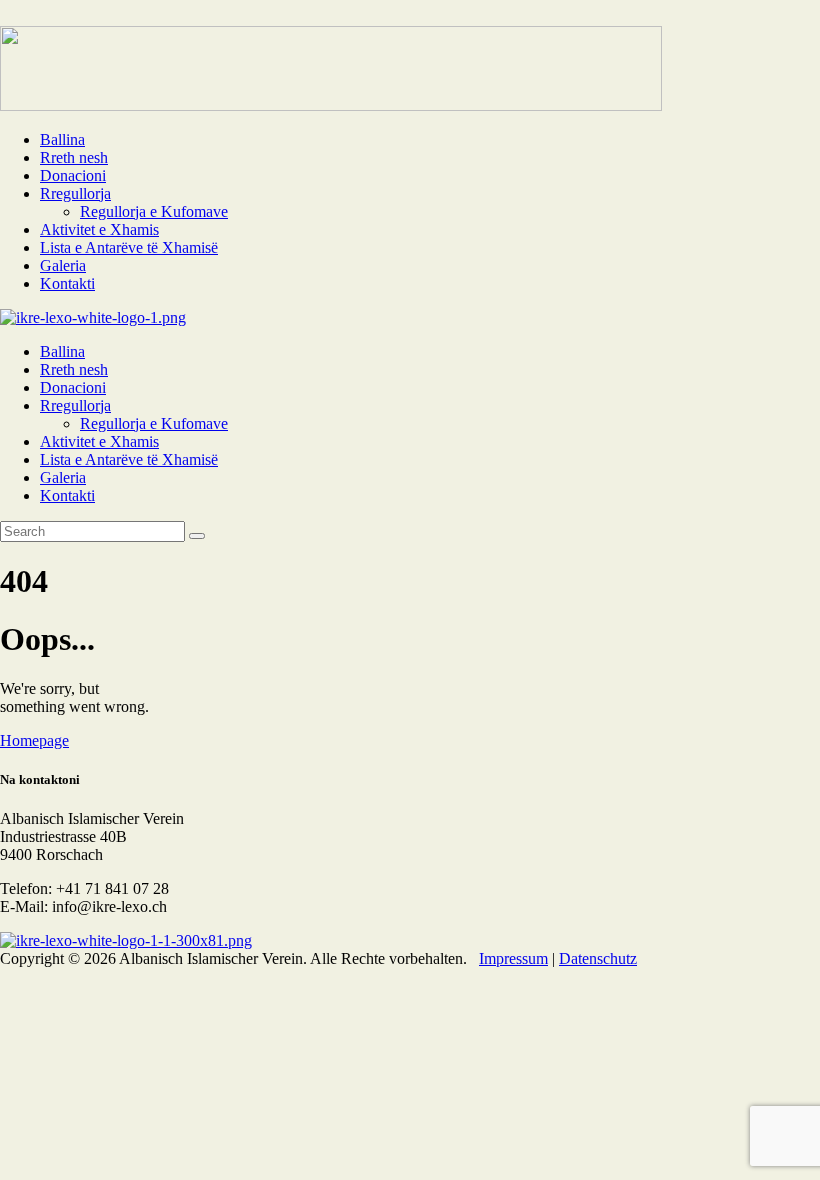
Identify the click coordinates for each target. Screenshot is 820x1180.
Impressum (513, 958)
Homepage (34, 740)
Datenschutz (598, 958)
